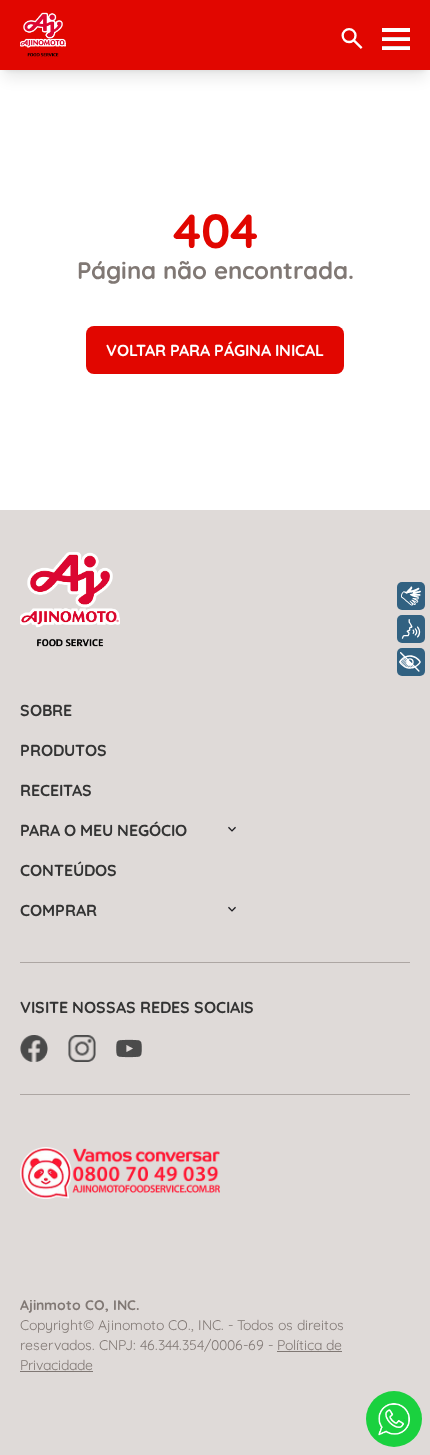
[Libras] (411, 596)
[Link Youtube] (130, 1048)
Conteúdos (68, 870)
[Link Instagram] (82, 1048)
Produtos (63, 750)
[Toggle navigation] (396, 39)
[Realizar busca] (352, 38)
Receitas (56, 790)
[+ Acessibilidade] (411, 662)
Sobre (46, 710)
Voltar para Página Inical (215, 350)
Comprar (58, 910)
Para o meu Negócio (103, 830)
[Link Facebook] (34, 1048)
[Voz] (411, 629)
